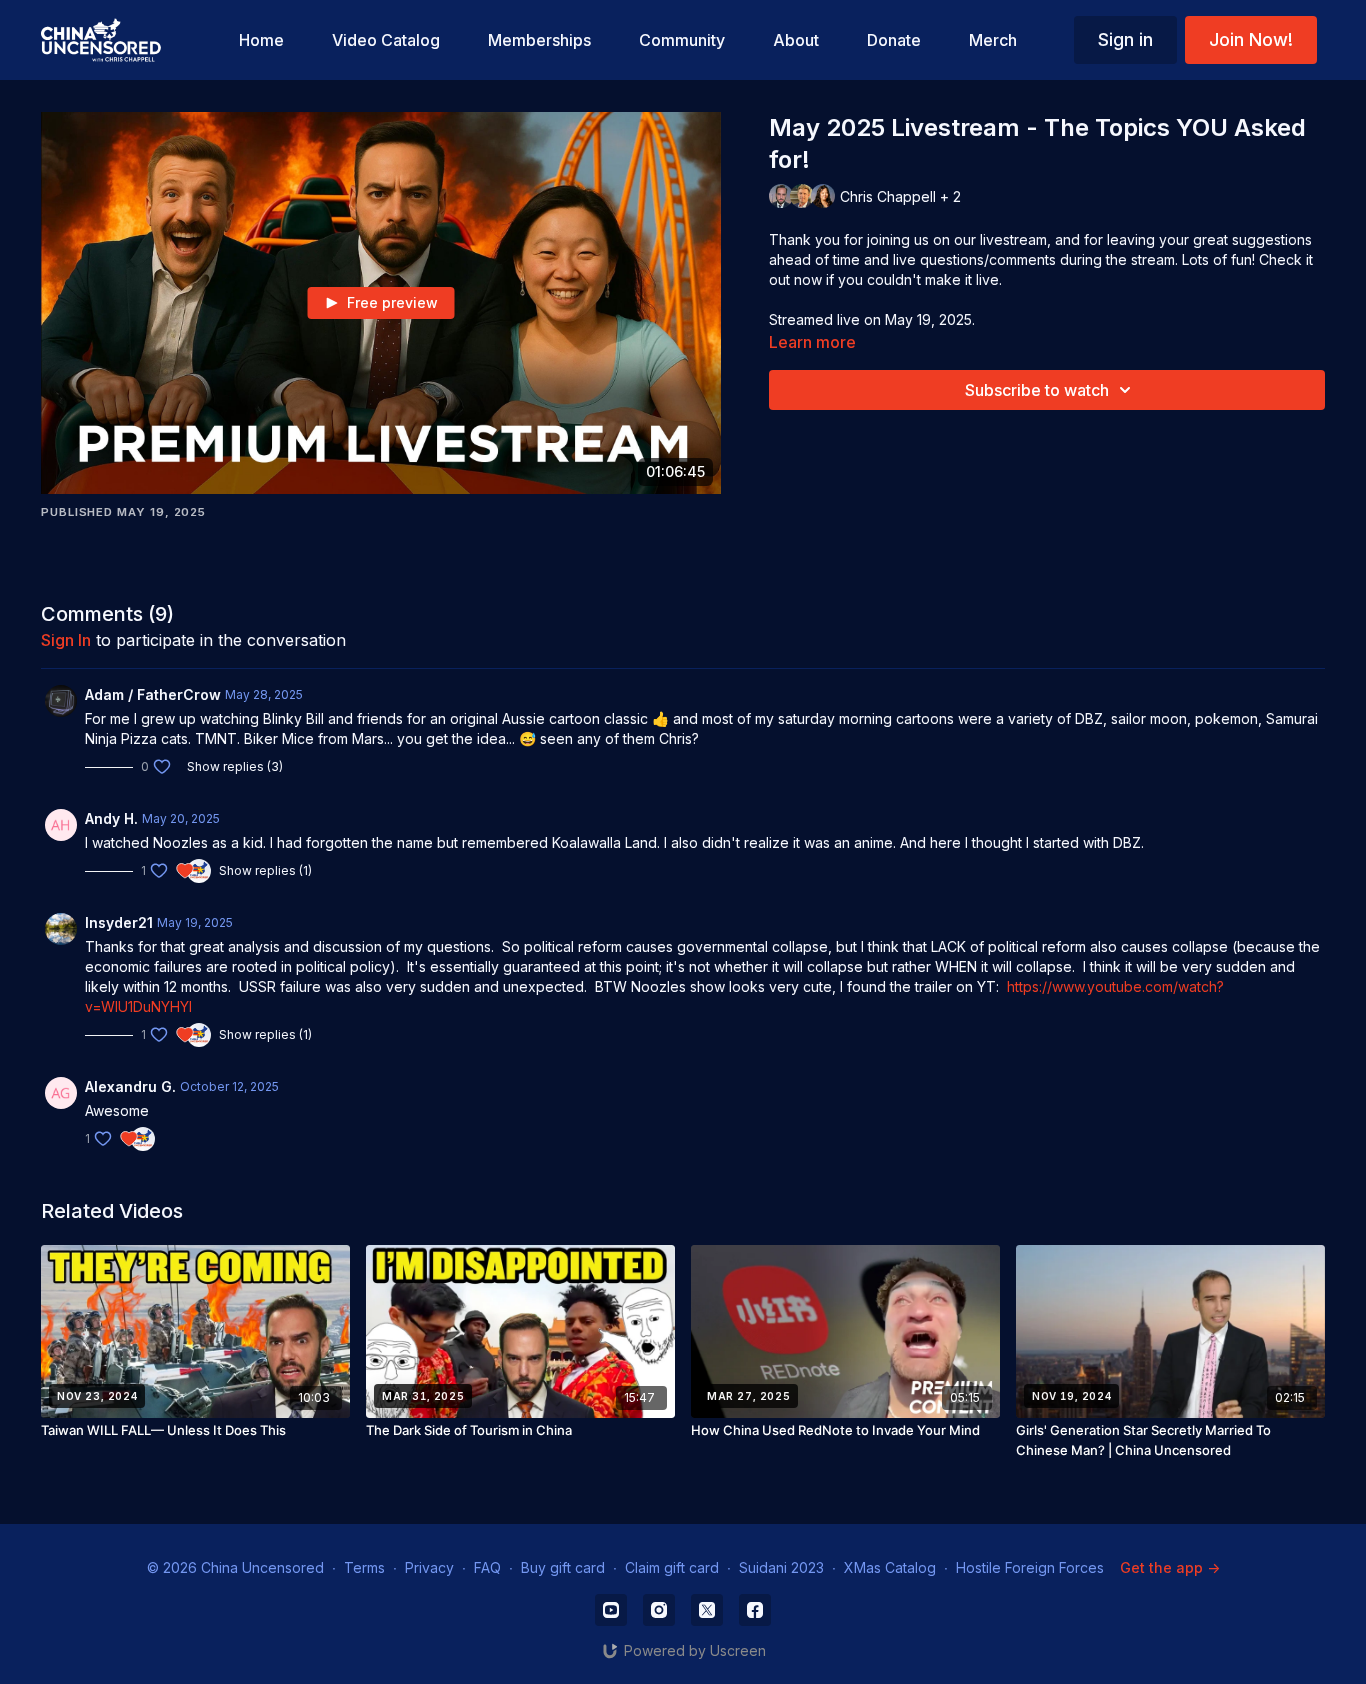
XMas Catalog (890, 1567)
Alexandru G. (130, 1086)
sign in (66, 640)
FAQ (487, 1567)
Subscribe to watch (1037, 390)
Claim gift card (672, 1567)
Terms (364, 1567)
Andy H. (111, 818)
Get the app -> (1170, 1567)
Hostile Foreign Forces (1030, 1567)
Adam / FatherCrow (153, 694)
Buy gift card (563, 1567)
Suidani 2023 (781, 1567)
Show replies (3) (235, 766)
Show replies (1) (265, 870)
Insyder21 (119, 922)
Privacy (429, 1567)
